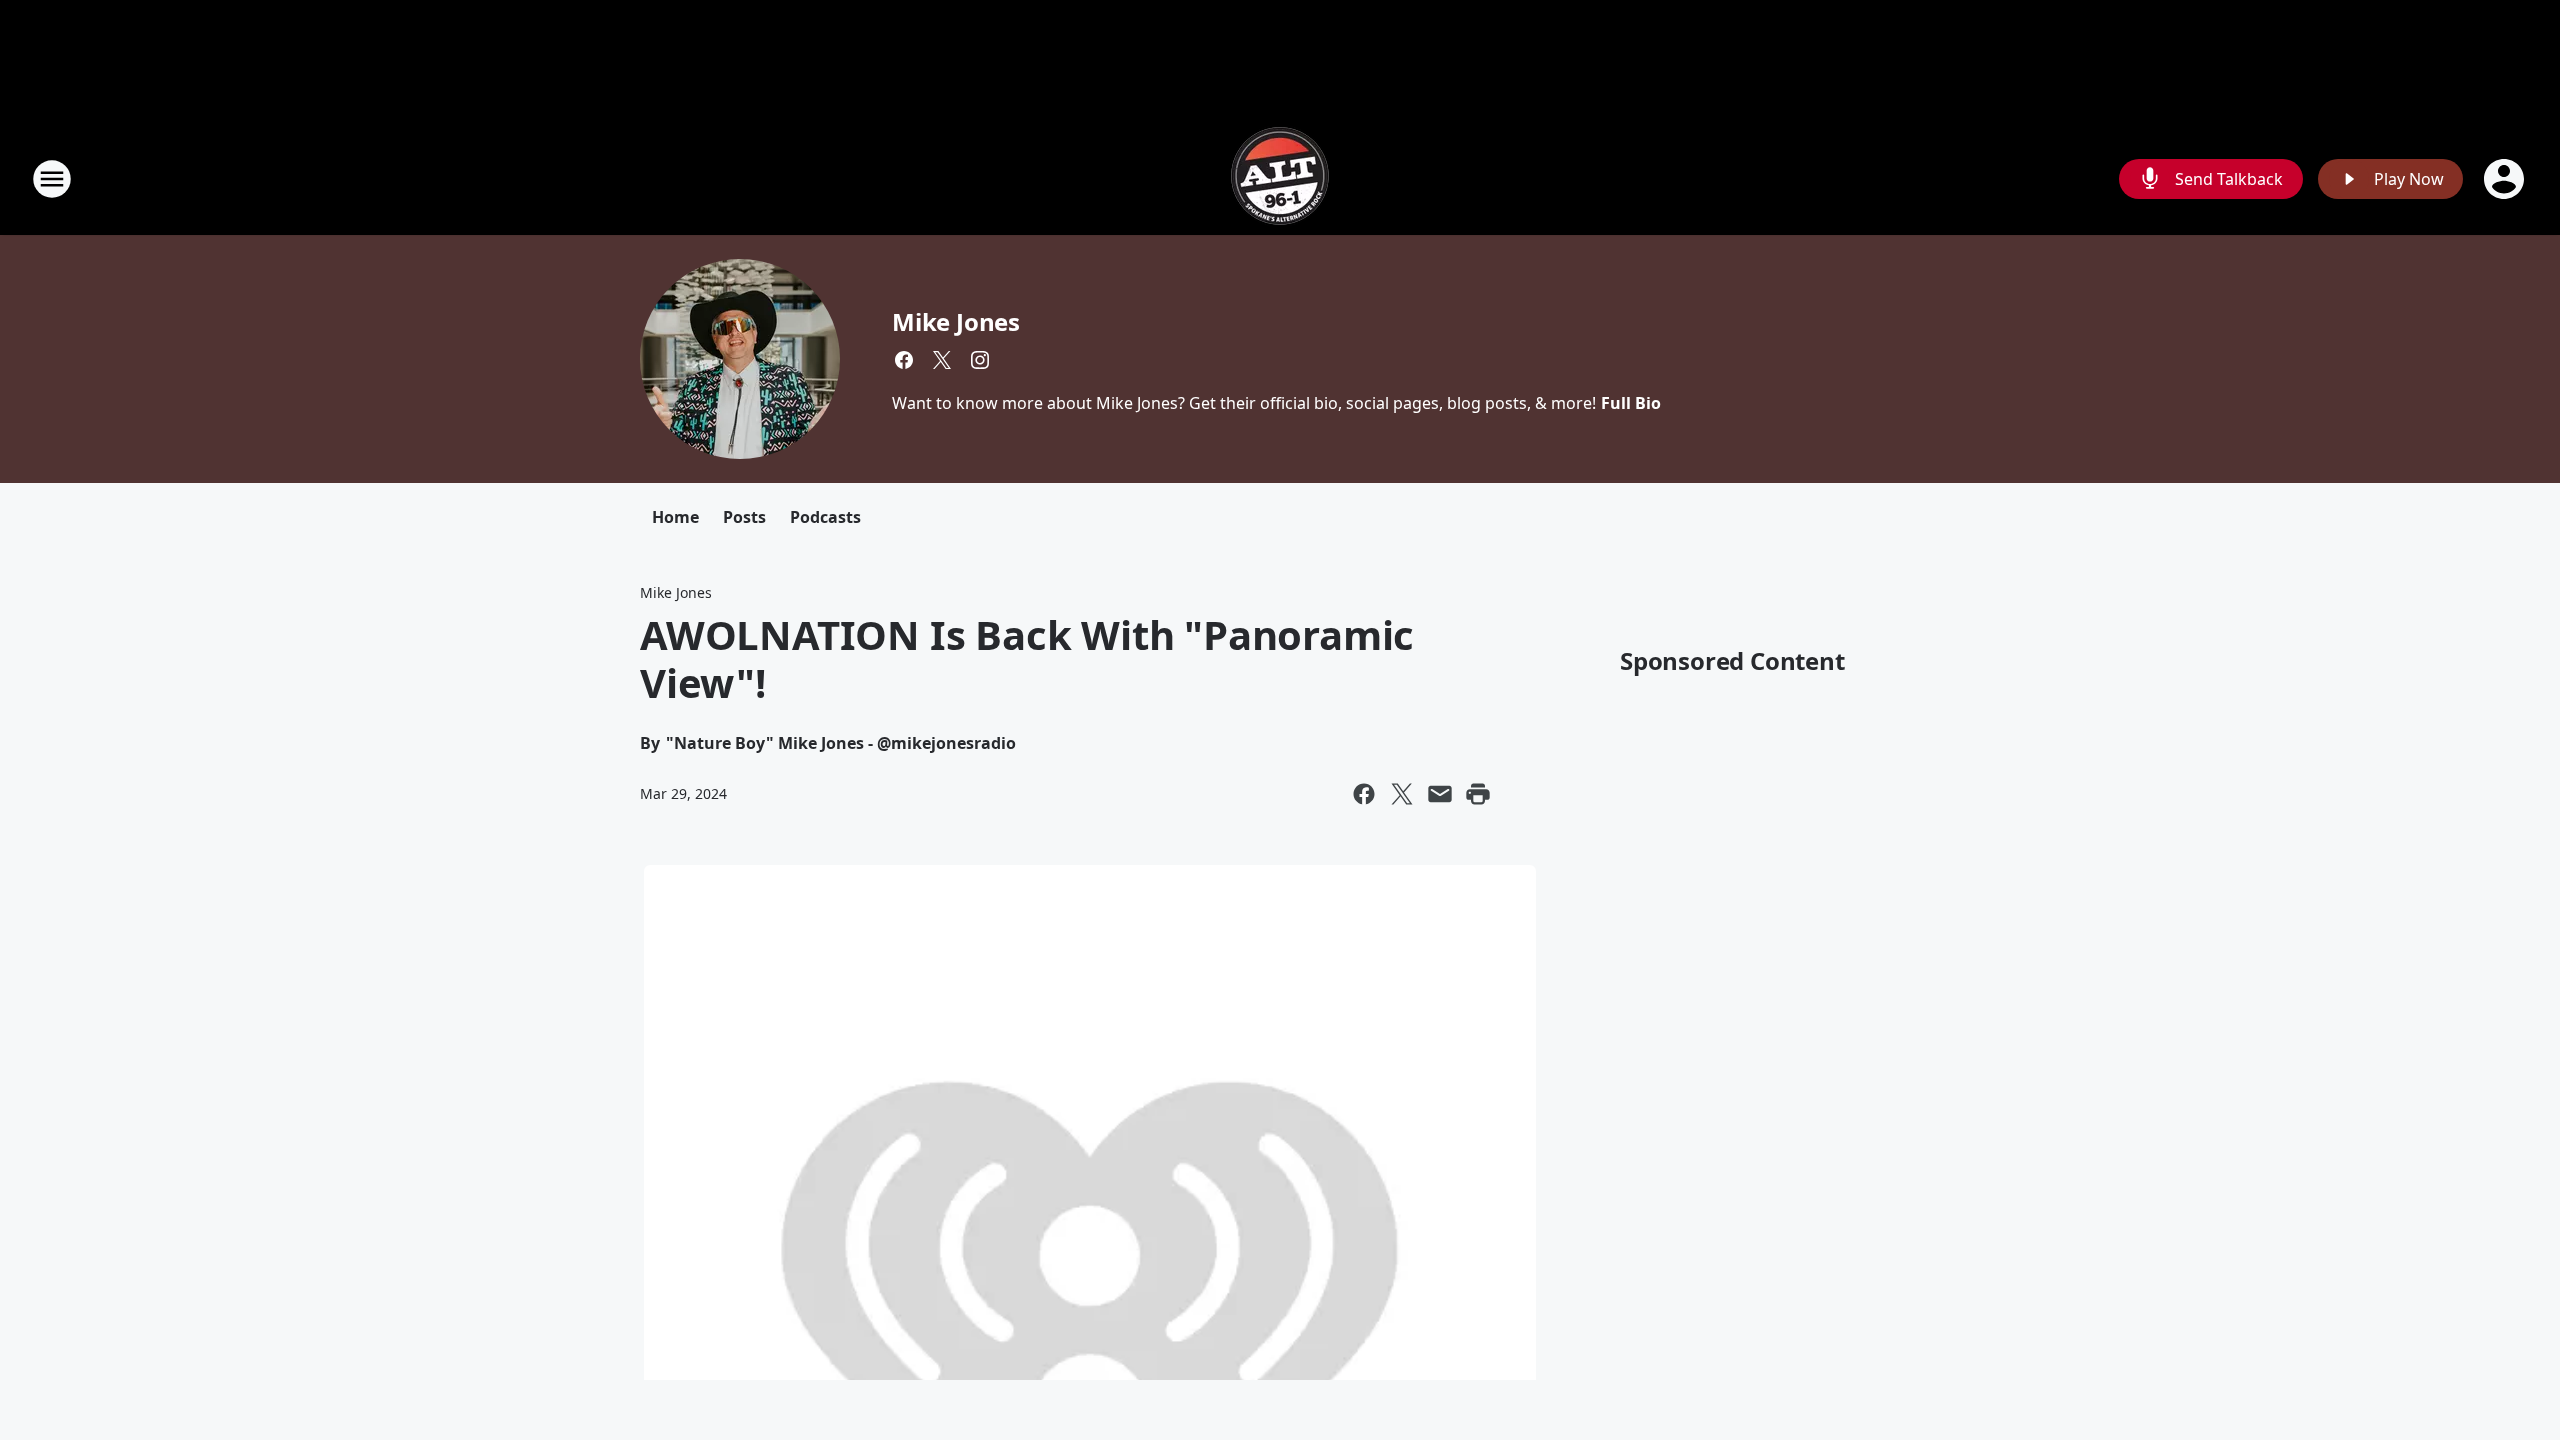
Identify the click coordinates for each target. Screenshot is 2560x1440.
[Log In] (2506, 179)
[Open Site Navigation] (52, 179)
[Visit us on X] (942, 360)
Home (675, 517)
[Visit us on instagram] (980, 360)
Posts (744, 517)
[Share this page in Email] (1440, 794)
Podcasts (825, 517)
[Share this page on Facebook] (1364, 794)
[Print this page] (1478, 794)
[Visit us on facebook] (904, 360)
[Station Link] (1280, 178)
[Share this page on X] (1402, 794)
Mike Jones (956, 321)
